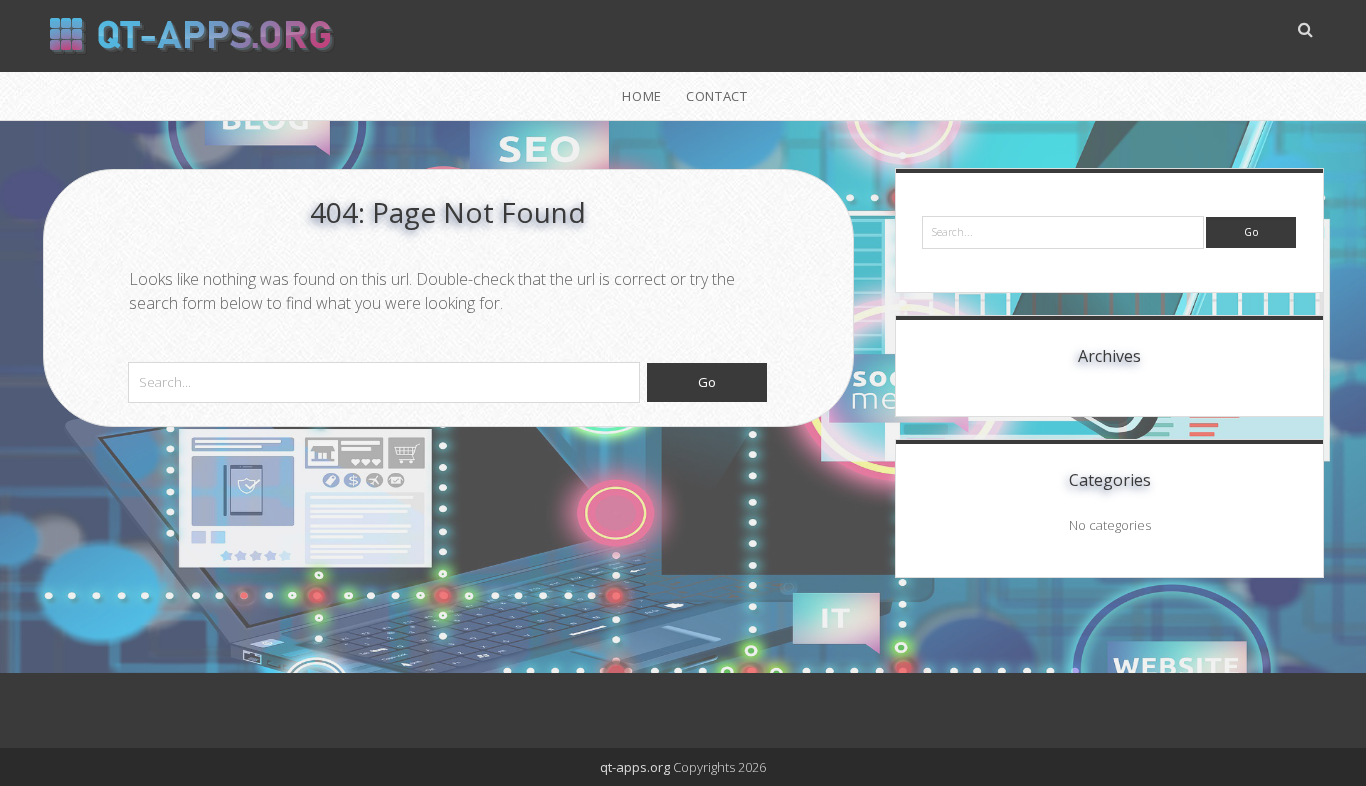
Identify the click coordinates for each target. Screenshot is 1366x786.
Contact (717, 96)
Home (642, 96)
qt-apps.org (635, 767)
